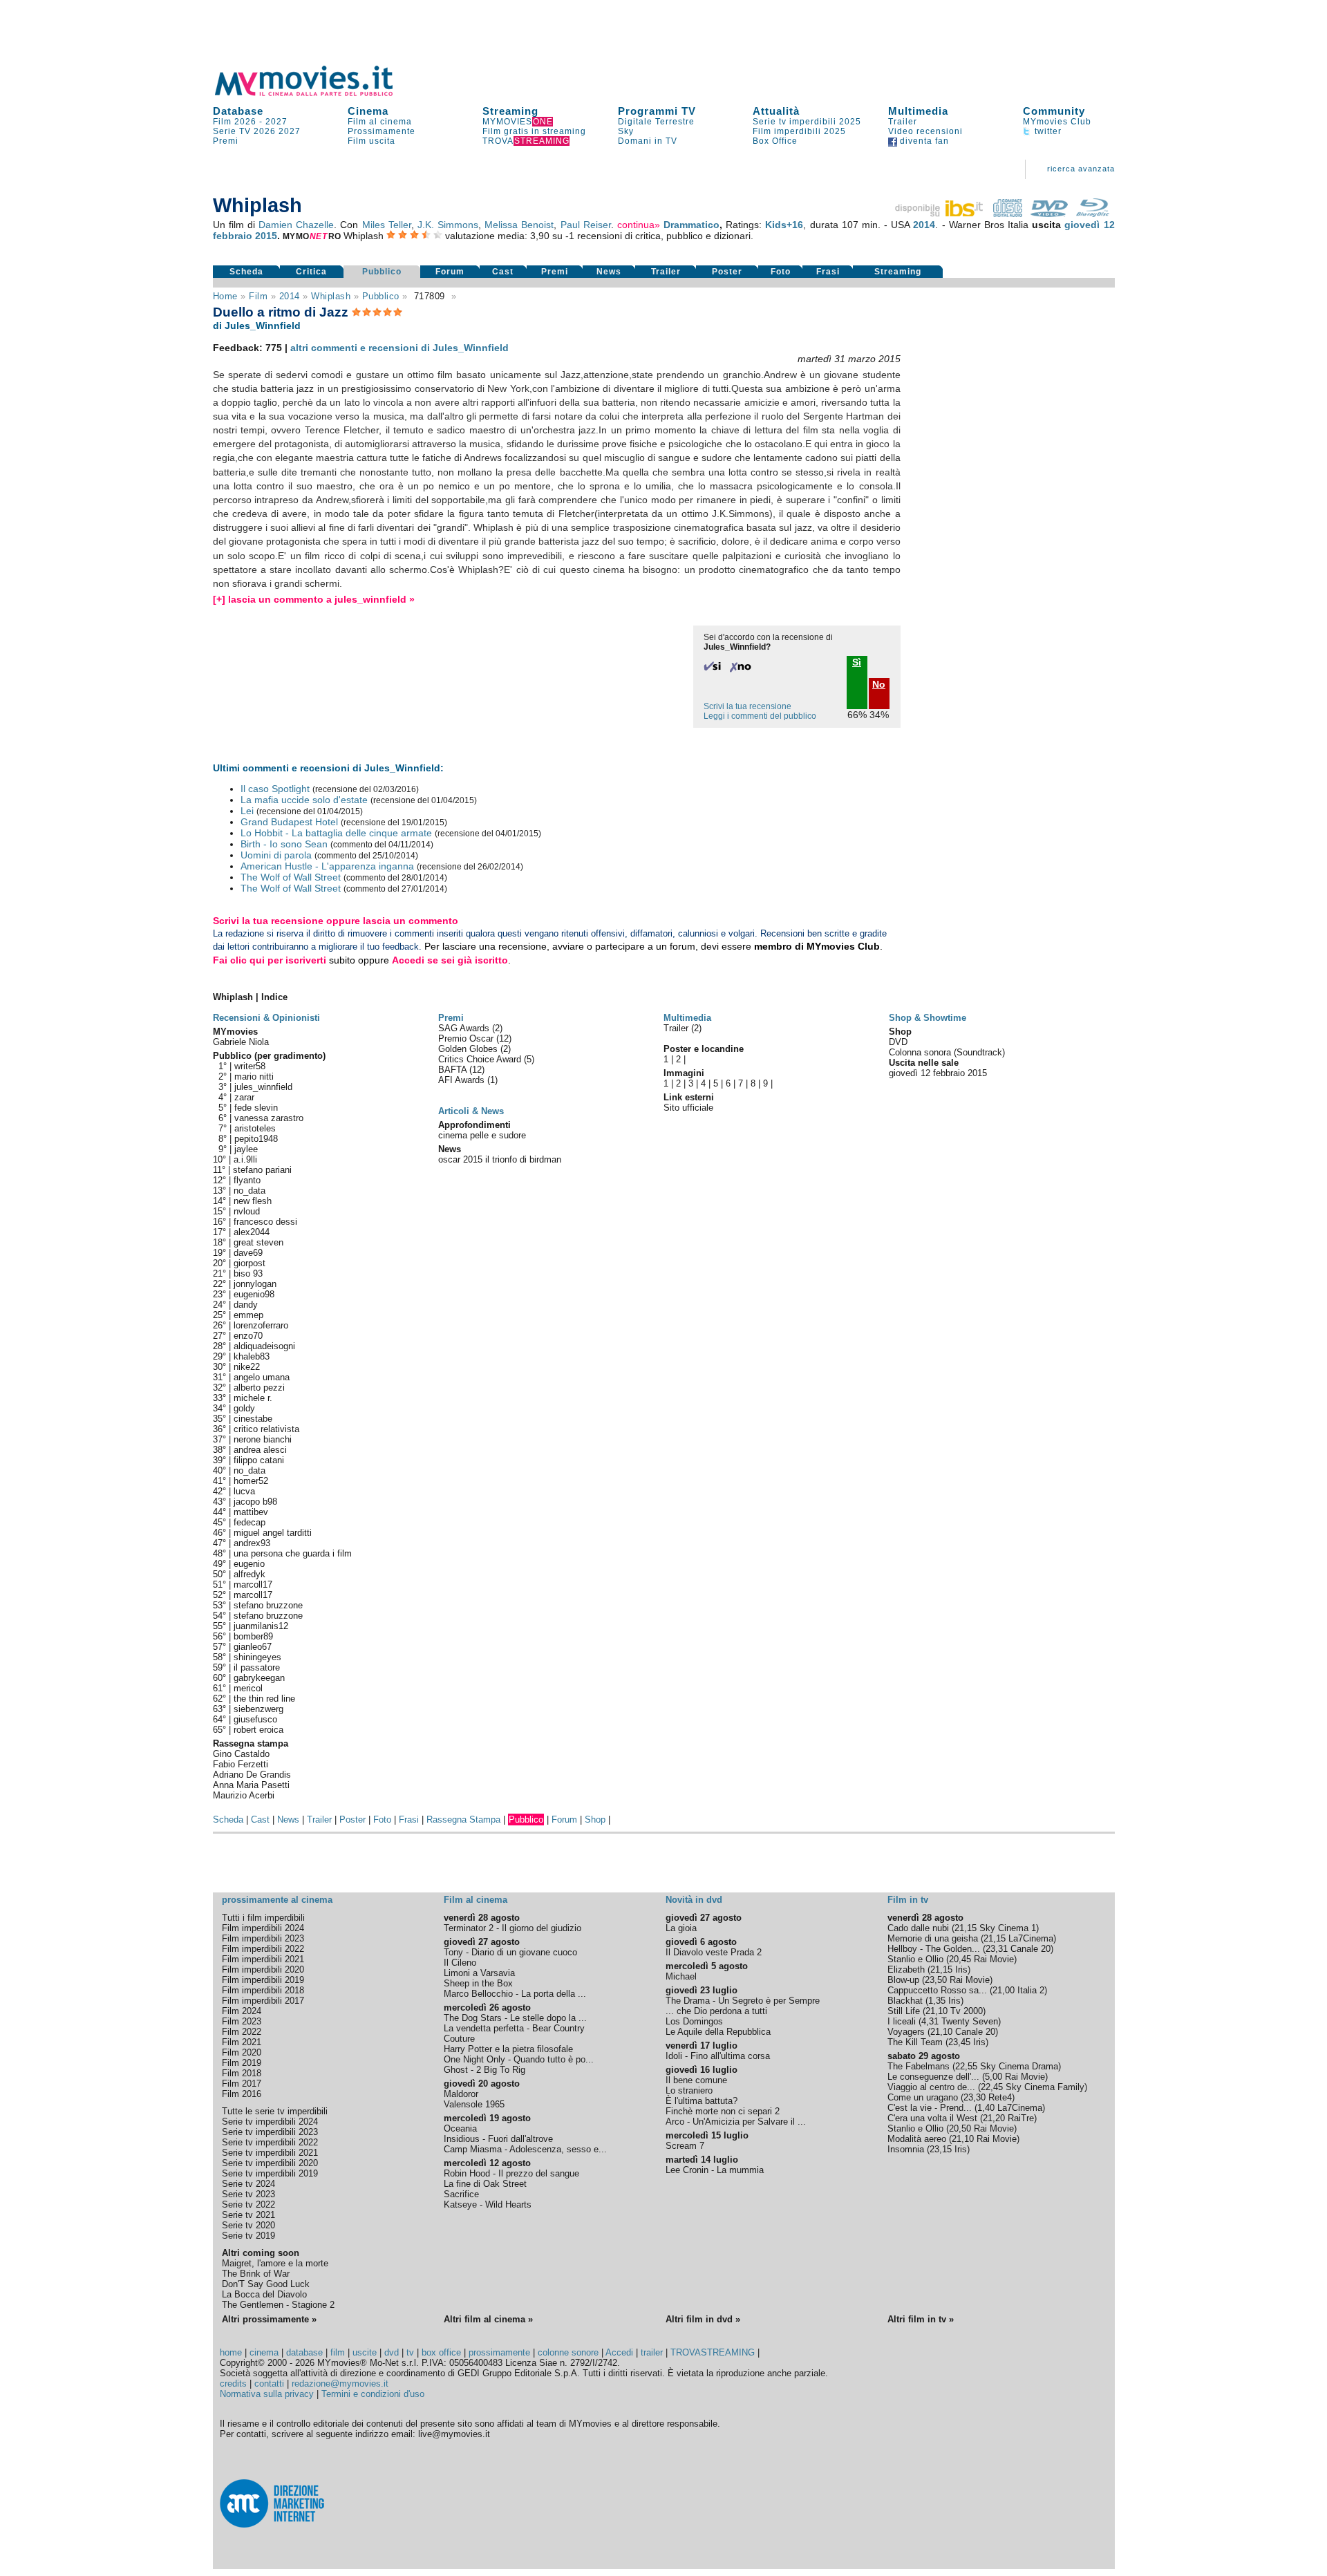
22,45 (992, 2087)
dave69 (248, 1253)
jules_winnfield (263, 1087)
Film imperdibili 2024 (263, 1928)
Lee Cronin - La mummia (715, 2170)
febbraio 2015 (245, 236)
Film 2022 (242, 2032)
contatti (269, 2384)
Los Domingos (694, 2021)
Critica (311, 272)
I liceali (902, 2021)
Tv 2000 (967, 2011)
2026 (265, 131)
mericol (248, 1688)
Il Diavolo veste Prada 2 (714, 1952)
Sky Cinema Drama (1019, 2066)
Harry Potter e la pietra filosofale (508, 2049)
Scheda (246, 272)
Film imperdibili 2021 (263, 1959)
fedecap (250, 1522)
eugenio (249, 1564)
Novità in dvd (694, 1900)
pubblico (381, 296)
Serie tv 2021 (248, 2215)
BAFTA (454, 1070)
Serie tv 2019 (248, 2236)
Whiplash (331, 296)
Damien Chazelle (296, 225)
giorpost (250, 1263)
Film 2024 (242, 2011)
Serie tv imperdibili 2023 (270, 2132)
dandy (246, 1305)
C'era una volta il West (932, 2118)
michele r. (253, 1398)
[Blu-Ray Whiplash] (1093, 214)
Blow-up (903, 1980)
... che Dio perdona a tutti (716, 2011)
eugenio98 (254, 1294)
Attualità (776, 111)
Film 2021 (242, 2042)
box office (441, 2352)
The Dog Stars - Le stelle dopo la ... (515, 2018)
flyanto (247, 1180)
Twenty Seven (970, 2021)
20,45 (960, 1959)
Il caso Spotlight (275, 789)
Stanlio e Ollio (915, 1959)
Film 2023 (242, 2021)
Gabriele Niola (241, 1042)
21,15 (966, 1928)
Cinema (368, 111)
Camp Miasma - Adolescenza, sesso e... (525, 2149)
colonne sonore (568, 2352)
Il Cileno (460, 1963)
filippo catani (259, 1460)
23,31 (997, 1949)
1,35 (937, 2001)
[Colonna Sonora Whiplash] (1008, 214)
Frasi (828, 272)
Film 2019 (242, 2063)
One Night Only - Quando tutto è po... (519, 2059)
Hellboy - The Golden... (934, 1949)
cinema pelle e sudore (482, 1135)
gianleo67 (253, 1647)
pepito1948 (256, 1139)
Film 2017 (242, 2084)
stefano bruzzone (268, 1605)
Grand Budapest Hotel (289, 822)
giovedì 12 (1089, 225)
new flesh (253, 1201)
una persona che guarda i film (293, 1553)
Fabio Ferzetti (241, 1764)
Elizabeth (906, 1969)
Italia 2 (1031, 1990)
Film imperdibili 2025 (799, 131)
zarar (244, 1097)
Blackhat (905, 2001)
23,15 (941, 2149)
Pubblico (382, 272)
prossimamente (499, 2352)
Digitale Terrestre (656, 122)
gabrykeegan (259, 1678)
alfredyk (250, 1574)
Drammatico (691, 225)
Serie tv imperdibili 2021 (270, 2153)
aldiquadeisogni (264, 1346)
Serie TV (232, 131)
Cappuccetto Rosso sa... (937, 1990)
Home (225, 296)
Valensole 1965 (474, 2104)
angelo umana (262, 1377)
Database (238, 111)
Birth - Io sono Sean (284, 844)
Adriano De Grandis (252, 1775)
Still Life (904, 2011)
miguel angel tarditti (273, 1533)
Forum (450, 272)
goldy (244, 1408)
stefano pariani (262, 1170)
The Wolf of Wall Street (291, 877)
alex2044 (252, 1232)
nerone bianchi (263, 1439)
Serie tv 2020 (248, 2225)
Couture (459, 2039)
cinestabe (253, 1419)
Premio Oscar (467, 1038)
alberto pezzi (259, 1388)
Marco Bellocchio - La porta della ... (515, 1994)
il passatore (257, 1667)
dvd (392, 2352)
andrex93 (252, 1543)
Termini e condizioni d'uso (373, 2394)
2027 (276, 122)
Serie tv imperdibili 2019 (270, 2173)
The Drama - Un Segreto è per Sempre (743, 2001)
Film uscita (371, 141)
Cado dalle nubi (918, 1928)
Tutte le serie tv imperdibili (275, 2111)
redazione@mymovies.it (340, 2384)
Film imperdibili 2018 (263, 1990)
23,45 (959, 2042)
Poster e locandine (704, 1049)
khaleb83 (252, 1356)
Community (1054, 111)
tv (410, 2352)
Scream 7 (685, 2146)
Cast (503, 272)
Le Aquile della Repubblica (718, 2032)
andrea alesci (260, 1450)
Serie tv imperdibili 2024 (270, 2122)
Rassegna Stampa (463, 1820)
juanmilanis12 (261, 1626)
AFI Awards (463, 1080)
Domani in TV (648, 141)
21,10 (937, 2011)
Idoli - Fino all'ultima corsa (718, 2056)
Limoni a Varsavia (479, 1973)
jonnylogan (255, 1284)
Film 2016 (242, 2094)
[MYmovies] (317, 94)
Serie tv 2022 (248, 2204)
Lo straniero (689, 2090)
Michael (681, 1976)
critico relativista (266, 1429)
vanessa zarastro (269, 1118)
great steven (258, 1242)
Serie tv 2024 (248, 2184)
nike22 (247, 1367)
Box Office (775, 141)
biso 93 (248, 1273)
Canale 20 (1030, 1949)
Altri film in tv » (921, 2319)
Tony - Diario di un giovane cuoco (510, 1952)
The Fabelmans (919, 2066)
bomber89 (253, 1636)
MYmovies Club (1057, 122)
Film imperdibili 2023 (263, 1938)
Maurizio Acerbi (244, 1795)
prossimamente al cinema (277, 1900)
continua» (639, 225)
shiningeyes (257, 1657)
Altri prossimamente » (269, 2319)
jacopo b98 (255, 1502)
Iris (961, 1969)
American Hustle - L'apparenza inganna (327, 866)
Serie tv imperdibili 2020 (270, 2163)
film (258, 296)
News (609, 272)
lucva (244, 1491)
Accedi (619, 2352)
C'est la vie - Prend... (930, 2108)
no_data (250, 1191)
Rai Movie (994, 1959)
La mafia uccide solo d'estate (304, 800)
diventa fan (923, 141)
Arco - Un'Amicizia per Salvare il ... (736, 2122)
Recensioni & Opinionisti (266, 1018)
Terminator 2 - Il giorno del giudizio (512, 1928)
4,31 (930, 2021)
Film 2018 (242, 2073)
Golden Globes (469, 1049)
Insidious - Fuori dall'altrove (498, 2139)
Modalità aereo (917, 2139)
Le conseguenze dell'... (933, 2077)
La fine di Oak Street (485, 2184)
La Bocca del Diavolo (264, 2294)
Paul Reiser (586, 225)
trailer (652, 2352)
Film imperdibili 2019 (263, 1980)
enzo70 (248, 1336)
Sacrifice (461, 2194)
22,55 (966, 2066)
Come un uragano (923, 2097)
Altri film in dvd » (703, 2319)
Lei (247, 811)
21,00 (1004, 1990)
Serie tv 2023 (248, 2194)
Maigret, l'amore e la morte (275, 2263)
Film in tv (908, 1900)
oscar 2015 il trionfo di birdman (500, 1159)
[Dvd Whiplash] (1049, 214)
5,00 (994, 2077)
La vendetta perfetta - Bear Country (514, 2028)
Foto (781, 272)
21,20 (994, 2118)
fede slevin (256, 1108)
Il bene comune (696, 2080)
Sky (626, 131)
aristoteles (255, 1128)
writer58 (250, 1066)
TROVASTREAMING (713, 2352)
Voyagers (906, 2032)
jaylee (246, 1149)
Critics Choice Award (481, 1059)
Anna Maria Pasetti (251, 1785)
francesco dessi (265, 1222)
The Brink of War (256, 2274)
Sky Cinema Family (1045, 2087)
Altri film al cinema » (488, 2319)
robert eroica (258, 1730)
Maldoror (461, 2094)
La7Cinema (1031, 1938)
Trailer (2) (683, 1028)
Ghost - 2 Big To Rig (484, 2070)
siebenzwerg (258, 1709)
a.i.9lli (245, 1159)
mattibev (251, 1512)
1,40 (986, 2108)
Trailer (903, 122)
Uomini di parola (276, 855)
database (304, 2352)
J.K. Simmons (448, 225)
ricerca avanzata (1081, 169)
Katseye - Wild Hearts (488, 2204)
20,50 (960, 2128)
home (231, 2352)
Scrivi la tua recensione (747, 706)
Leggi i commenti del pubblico (760, 716)
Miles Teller (387, 225)
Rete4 (1000, 2097)
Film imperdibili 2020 (263, 1969)
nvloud (247, 1211)
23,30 (975, 2097)
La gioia (681, 1928)
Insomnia (906, 2149)
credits (233, 2384)
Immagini (684, 1073)
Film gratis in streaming (534, 131)
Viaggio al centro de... (931, 2087)
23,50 (936, 1980)
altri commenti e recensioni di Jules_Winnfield (399, 348)
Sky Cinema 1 (1008, 1928)
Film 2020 (242, 2052)
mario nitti (254, 1077)
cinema (264, 2352)
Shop (595, 1820)
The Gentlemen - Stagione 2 (278, 2305)
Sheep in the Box (478, 1983)
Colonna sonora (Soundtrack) (947, 1052)
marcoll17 (253, 1585)
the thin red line (264, 1699)
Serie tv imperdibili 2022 (270, 2142)
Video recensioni (925, 131)
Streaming (510, 111)
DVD (898, 1042)
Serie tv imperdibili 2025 (807, 122)
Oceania (460, 2128)
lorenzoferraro (261, 1325)
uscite (365, 2352)
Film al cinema (380, 122)
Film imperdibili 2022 (263, 1949)
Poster (727, 272)
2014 (924, 225)
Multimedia (918, 111)
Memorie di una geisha (933, 1938)
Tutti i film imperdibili (263, 1918)
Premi (226, 141)
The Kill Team (915, 2042)
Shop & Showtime (928, 1018)
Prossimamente (382, 131)
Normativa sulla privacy (267, 2394)
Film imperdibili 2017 (263, 2001)
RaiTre (1021, 2118)
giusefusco (255, 1719)
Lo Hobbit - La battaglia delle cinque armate (336, 833)
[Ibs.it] (940, 214)
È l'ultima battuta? (702, 2101)
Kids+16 (784, 225)
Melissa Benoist (519, 225)
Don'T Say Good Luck (266, 2284)
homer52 (251, 1481)
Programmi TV (657, 111)
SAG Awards (465, 1028)
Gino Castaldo (241, 1754)
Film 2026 (235, 122)
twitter (1047, 131)
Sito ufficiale (688, 1108)
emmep (248, 1315)
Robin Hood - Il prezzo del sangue (511, 2173)
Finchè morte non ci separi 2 (723, 2111)
